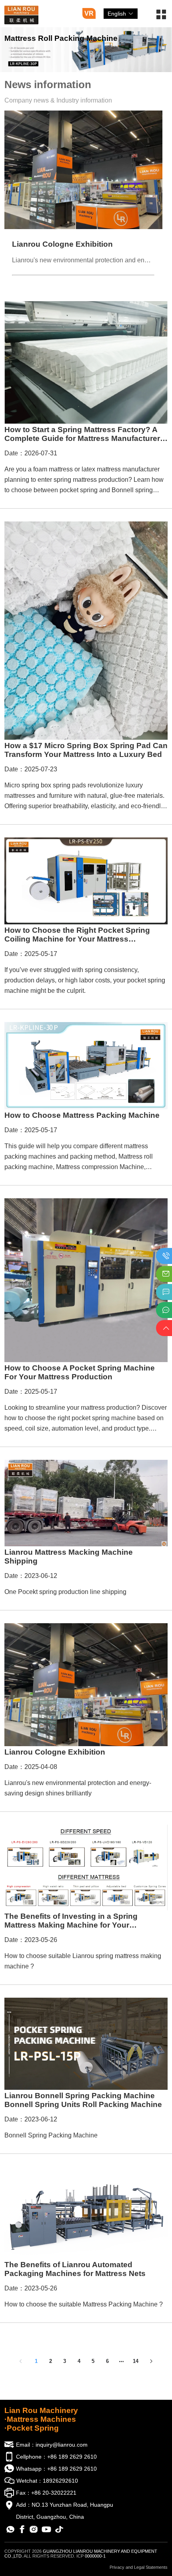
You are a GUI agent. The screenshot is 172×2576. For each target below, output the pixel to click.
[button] (161, 17)
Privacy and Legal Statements (139, 2567)
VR (89, 13)
